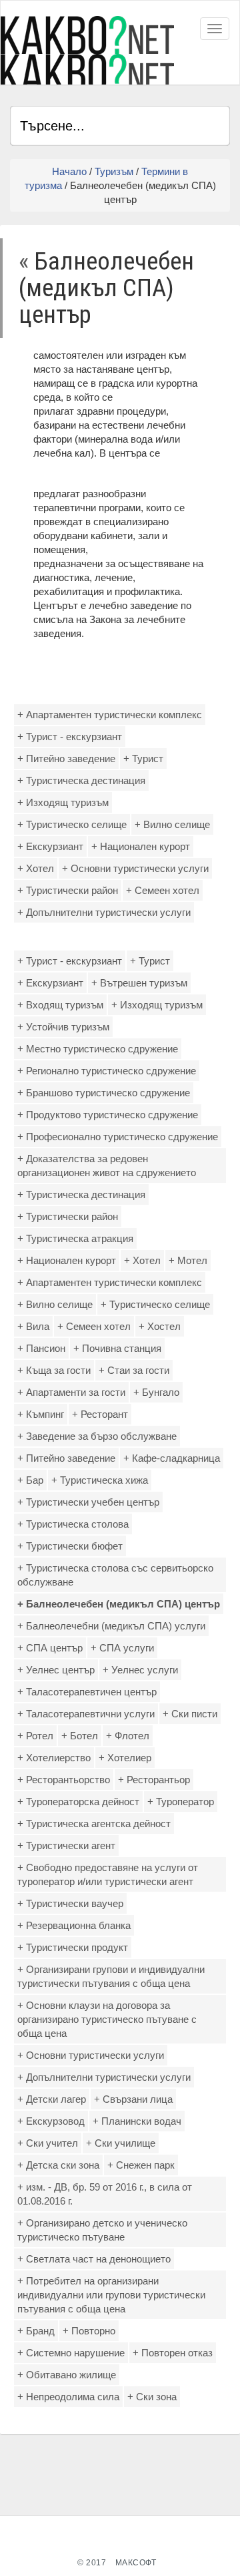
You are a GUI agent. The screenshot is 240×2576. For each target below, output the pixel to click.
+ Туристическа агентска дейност (94, 1824)
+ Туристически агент (66, 1845)
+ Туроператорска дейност (78, 1802)
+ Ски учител (48, 2143)
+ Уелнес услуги (140, 1670)
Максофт (136, 2563)
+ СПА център (50, 1648)
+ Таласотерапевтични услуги (86, 1714)
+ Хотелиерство (54, 1758)
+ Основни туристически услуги (135, 868)
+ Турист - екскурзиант (70, 737)
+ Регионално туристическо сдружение (107, 1071)
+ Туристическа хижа (100, 1480)
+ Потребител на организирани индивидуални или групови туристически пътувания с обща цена (111, 2295)
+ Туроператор (181, 1802)
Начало (69, 171)
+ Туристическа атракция (75, 1238)
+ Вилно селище (172, 824)
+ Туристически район (68, 890)
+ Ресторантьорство (64, 1780)
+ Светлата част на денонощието (94, 2259)
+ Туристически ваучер (70, 1903)
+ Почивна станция (117, 1348)
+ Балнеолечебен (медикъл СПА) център (119, 1604)
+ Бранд (36, 2331)
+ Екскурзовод (51, 2121)
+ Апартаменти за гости (71, 1392)
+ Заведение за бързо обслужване (97, 1436)
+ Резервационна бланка (74, 1925)
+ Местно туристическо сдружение (98, 1049)
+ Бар (30, 1480)
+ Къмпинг (41, 1414)
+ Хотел (36, 868)
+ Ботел (80, 1736)
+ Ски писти (190, 1714)
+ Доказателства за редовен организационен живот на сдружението (107, 1166)
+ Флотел (128, 1736)
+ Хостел (160, 1326)
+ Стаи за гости (134, 1370)
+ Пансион (41, 1348)
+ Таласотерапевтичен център (87, 1692)
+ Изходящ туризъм (63, 802)
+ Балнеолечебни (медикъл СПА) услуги (111, 1626)
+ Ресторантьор (154, 1780)
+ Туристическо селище (72, 824)
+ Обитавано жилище (67, 2375)
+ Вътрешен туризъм (139, 983)
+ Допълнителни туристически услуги (104, 912)
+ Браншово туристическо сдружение (104, 1093)
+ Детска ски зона (58, 2165)
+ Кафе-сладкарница (172, 1458)
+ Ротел (35, 1736)
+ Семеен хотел (163, 890)
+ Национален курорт (141, 846)
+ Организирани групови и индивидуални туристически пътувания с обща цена (111, 1976)
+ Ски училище (121, 2143)
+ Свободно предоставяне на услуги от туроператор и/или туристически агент (108, 1874)
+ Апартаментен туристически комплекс (110, 715)
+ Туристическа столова (73, 1524)
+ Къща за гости (54, 1370)
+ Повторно (89, 2331)
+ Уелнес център (56, 1670)
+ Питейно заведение (66, 758)
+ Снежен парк (141, 2165)
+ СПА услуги (122, 1648)
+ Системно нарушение (71, 2353)
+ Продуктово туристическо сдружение (108, 1115)
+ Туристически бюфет (70, 1546)
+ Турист (143, 758)
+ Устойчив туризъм (63, 1027)
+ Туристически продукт (73, 1947)
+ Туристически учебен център (88, 1502)
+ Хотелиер (125, 1758)
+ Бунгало (156, 1392)
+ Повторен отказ (173, 2353)
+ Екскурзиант (50, 846)
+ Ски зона (152, 2397)
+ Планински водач (137, 2121)
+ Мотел (188, 1260)
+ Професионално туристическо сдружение (118, 1137)
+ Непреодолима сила (68, 2397)
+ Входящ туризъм (60, 1005)
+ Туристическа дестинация (81, 780)
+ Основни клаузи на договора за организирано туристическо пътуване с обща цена (107, 2019)
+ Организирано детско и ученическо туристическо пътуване (102, 2230)
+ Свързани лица (133, 2099)
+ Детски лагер (52, 2099)
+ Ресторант (100, 1414)
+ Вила (33, 1326)
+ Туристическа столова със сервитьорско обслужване (115, 1575)
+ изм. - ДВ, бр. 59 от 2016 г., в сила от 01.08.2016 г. (105, 2194)
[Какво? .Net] (87, 50)
